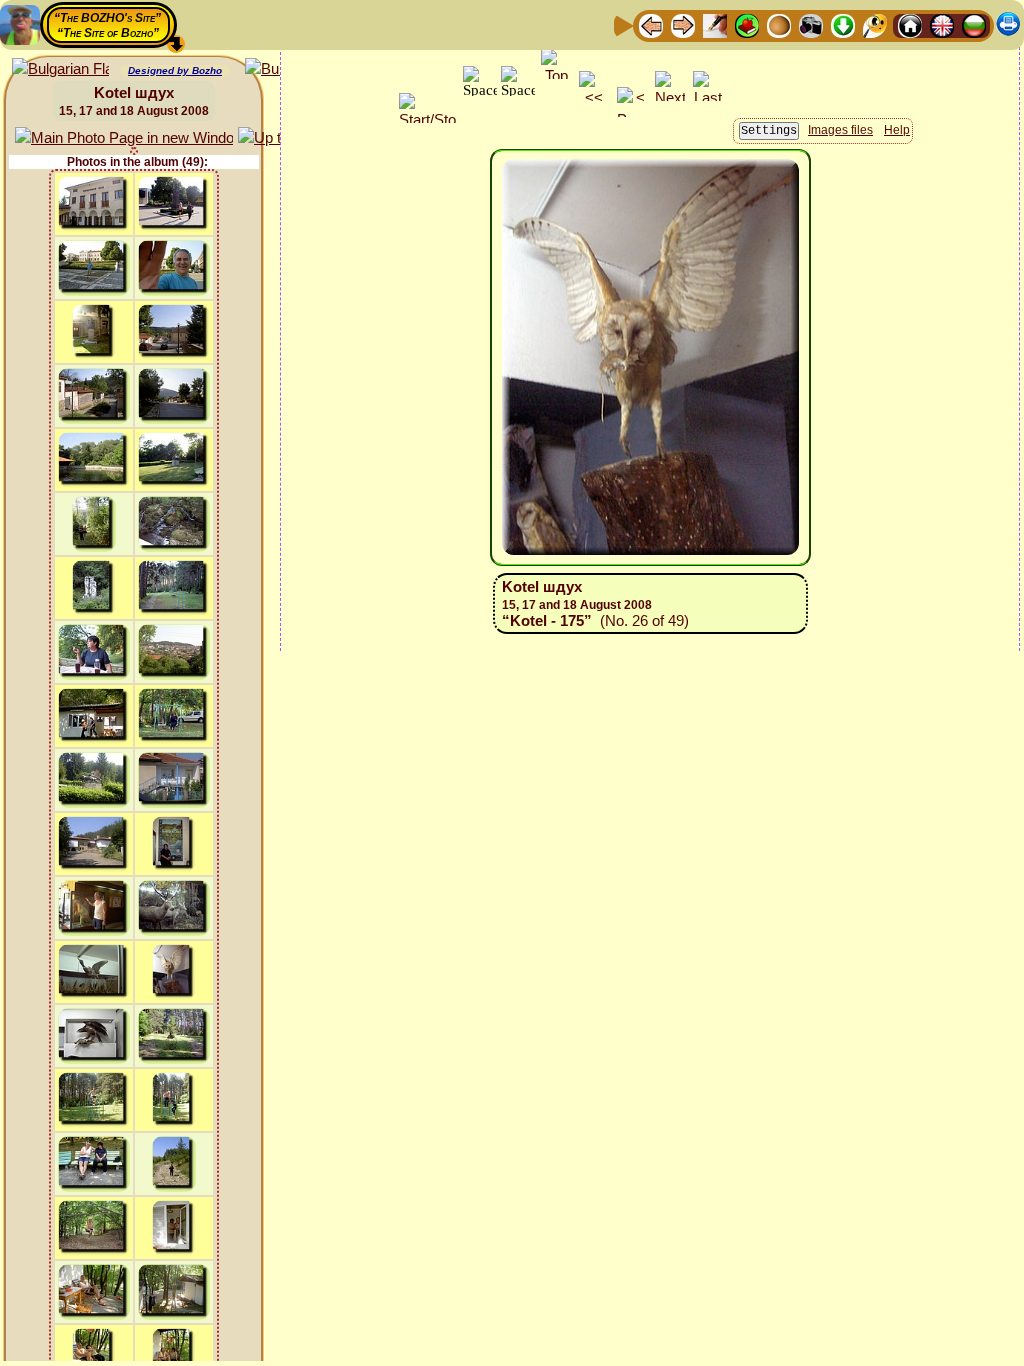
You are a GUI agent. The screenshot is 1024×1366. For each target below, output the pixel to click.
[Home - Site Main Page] (910, 24)
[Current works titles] (779, 24)
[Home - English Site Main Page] (942, 24)
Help (897, 130)
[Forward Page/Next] (683, 24)
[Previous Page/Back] (651, 24)
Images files (840, 130)
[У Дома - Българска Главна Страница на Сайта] (974, 24)
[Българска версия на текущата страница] (60, 69)
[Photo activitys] (811, 24)
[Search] (875, 24)
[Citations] (747, 24)
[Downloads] (843, 24)
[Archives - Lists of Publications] (715, 24)
